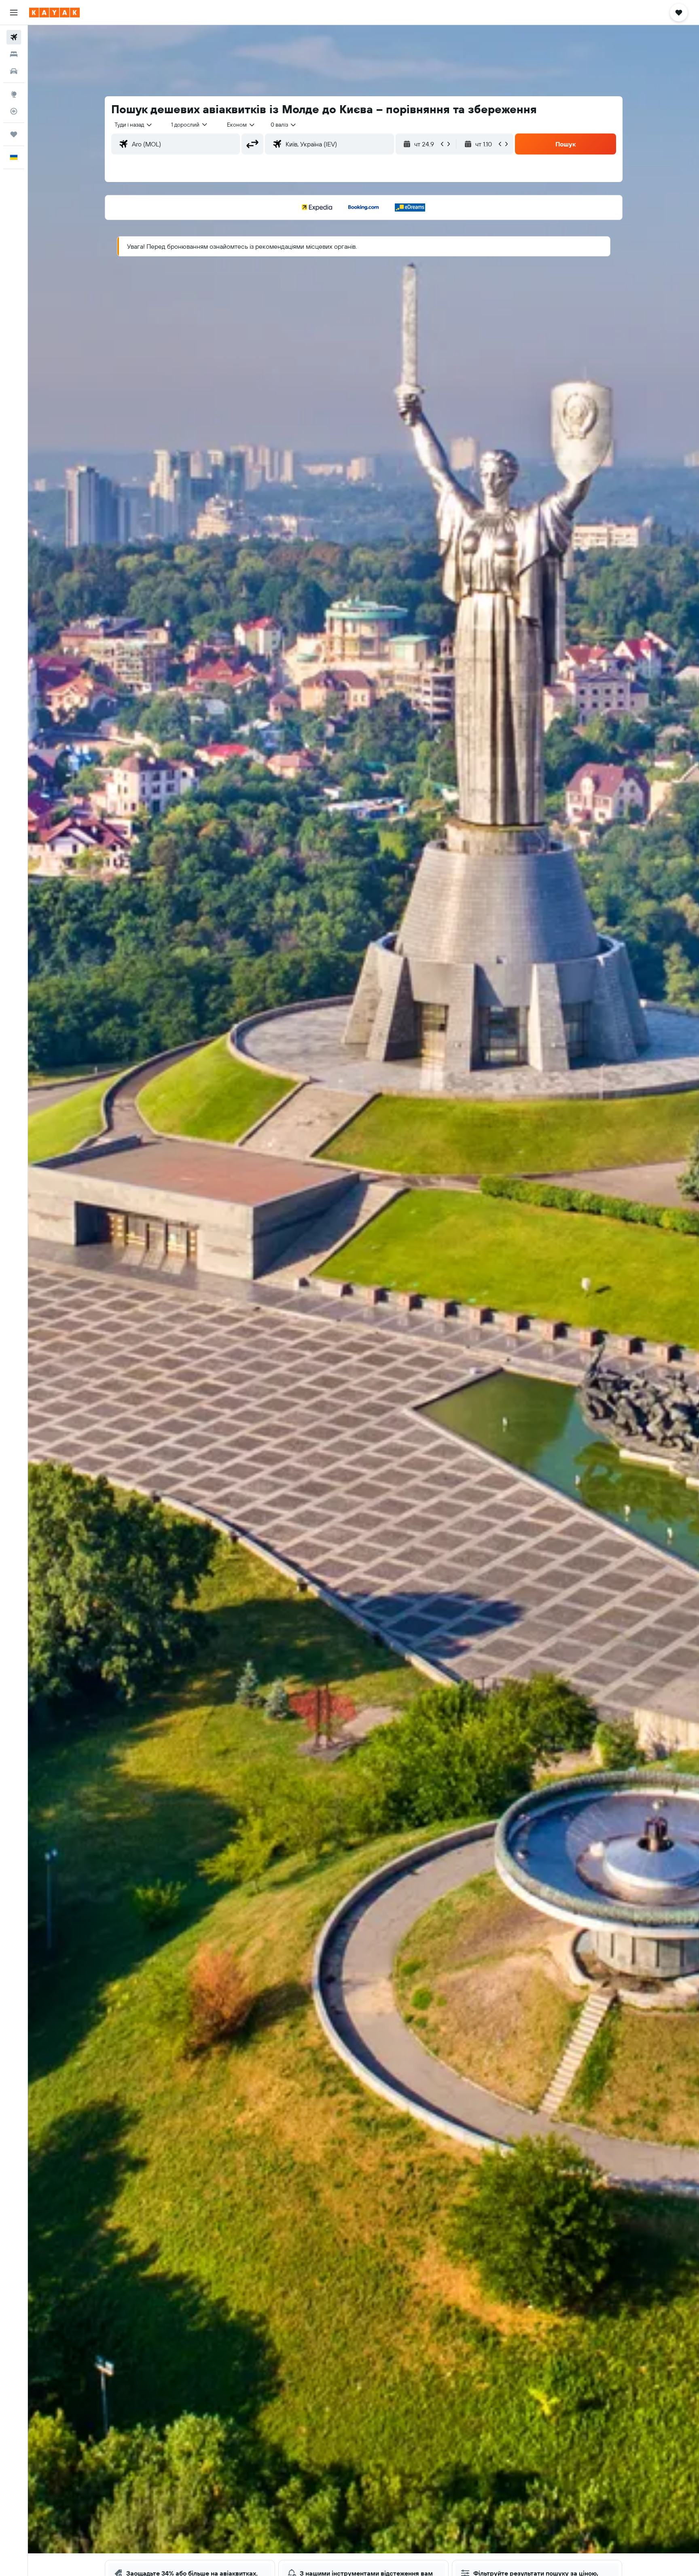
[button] (14, 13)
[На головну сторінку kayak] (54, 13)
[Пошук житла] (14, 54)
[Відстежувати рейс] (14, 111)
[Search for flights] (14, 37)
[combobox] (134, 125)
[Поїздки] (14, 134)
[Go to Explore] (14, 94)
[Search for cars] (14, 71)
